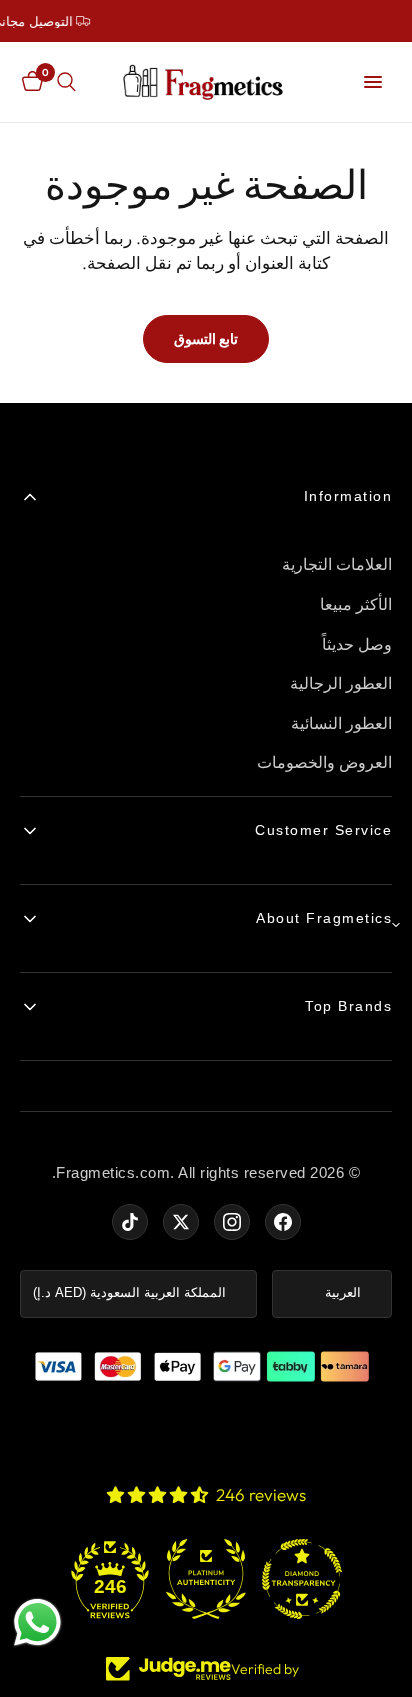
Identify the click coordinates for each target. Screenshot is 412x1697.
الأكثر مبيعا (356, 604)
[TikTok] (130, 1222)
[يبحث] (66, 82)
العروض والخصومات (325, 762)
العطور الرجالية (341, 683)
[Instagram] (232, 1222)
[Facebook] (283, 1222)
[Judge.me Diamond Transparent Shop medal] (302, 1579)
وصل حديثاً (357, 644)
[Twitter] (181, 1222)
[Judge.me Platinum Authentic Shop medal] (206, 1579)
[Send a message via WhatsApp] (37, 1622)
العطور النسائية (342, 723)
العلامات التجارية (337, 564)
